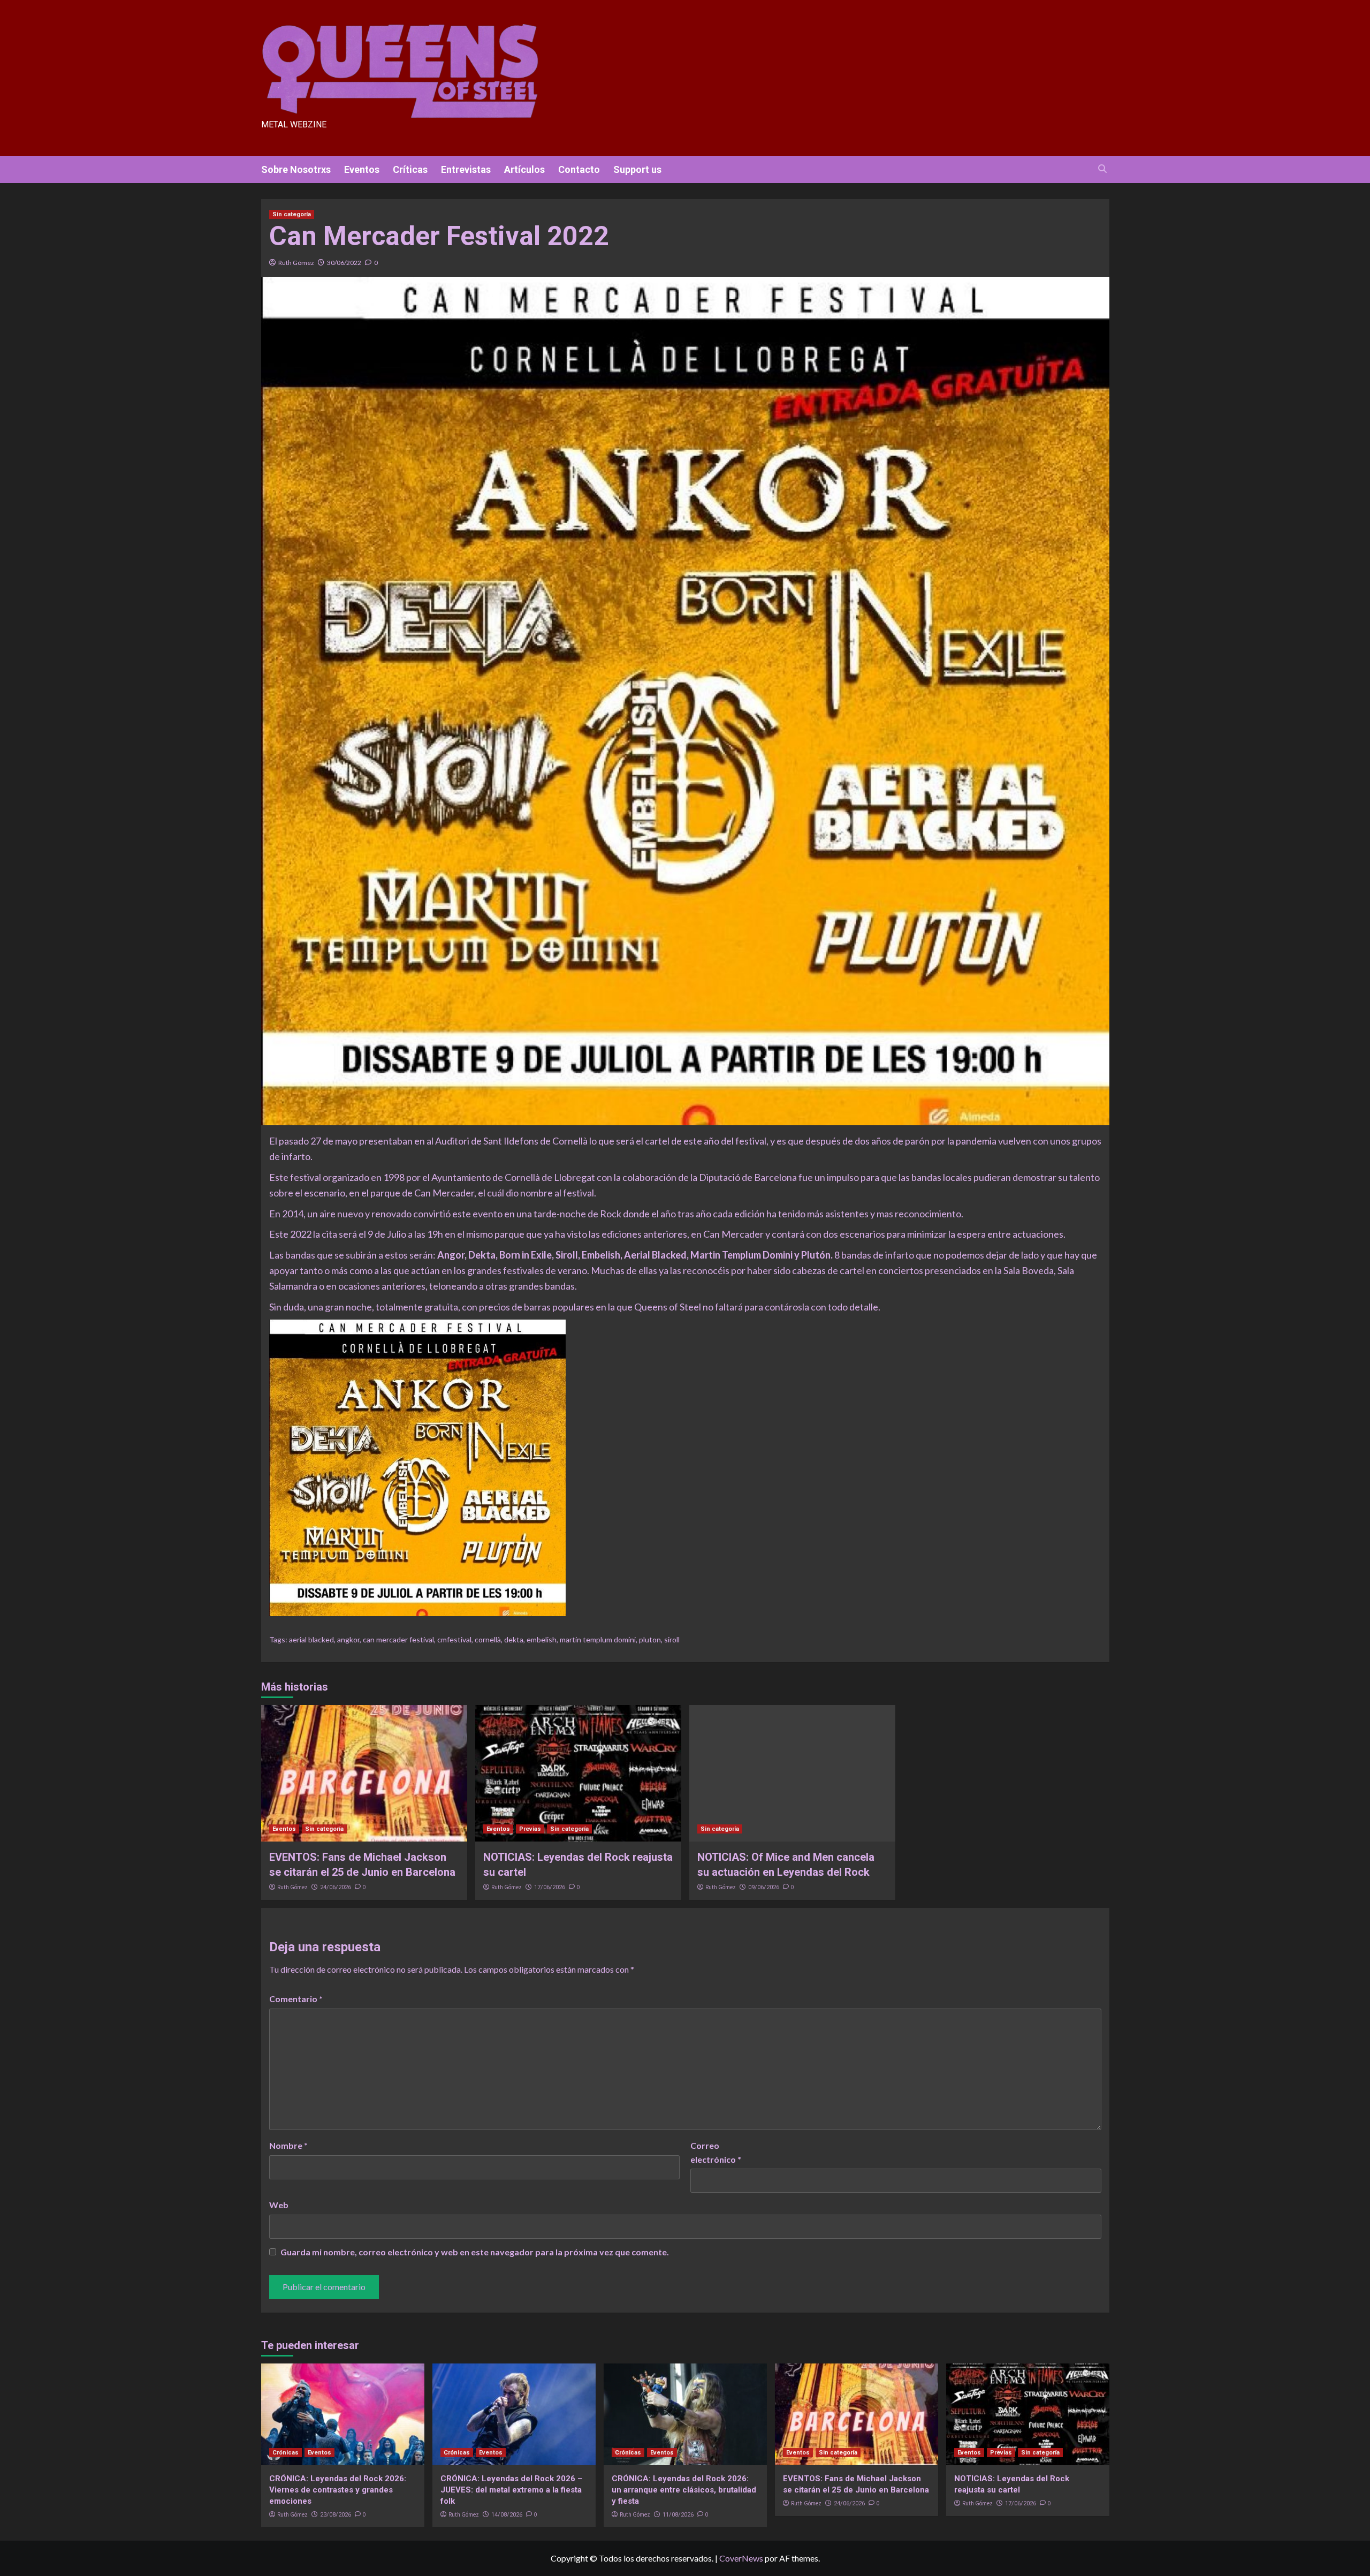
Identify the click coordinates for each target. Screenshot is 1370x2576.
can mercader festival (398, 1639)
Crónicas (286, 2453)
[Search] (1103, 169)
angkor (348, 1639)
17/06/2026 (550, 1887)
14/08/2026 (507, 2515)
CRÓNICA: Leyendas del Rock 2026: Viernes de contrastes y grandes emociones (338, 2490)
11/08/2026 (678, 2515)
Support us (637, 169)
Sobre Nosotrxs (296, 169)
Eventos (362, 169)
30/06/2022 (344, 263)
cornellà (488, 1639)
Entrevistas (466, 169)
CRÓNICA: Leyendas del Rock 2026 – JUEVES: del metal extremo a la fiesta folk (512, 2490)
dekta (514, 1639)
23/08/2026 (336, 2515)
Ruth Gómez (296, 263)
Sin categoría (292, 214)
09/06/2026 (764, 1887)
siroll (672, 1639)
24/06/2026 (336, 1887)
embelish (542, 1639)
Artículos (524, 169)
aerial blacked (311, 1639)
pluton (650, 1639)
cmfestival (454, 1639)
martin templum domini (598, 1639)
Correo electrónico (716, 2152)
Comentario (296, 1999)
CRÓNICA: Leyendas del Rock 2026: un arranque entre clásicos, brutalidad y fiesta (684, 2490)
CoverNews (741, 2558)
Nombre (288, 2145)
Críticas (410, 169)
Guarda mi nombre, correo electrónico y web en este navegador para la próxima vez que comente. (475, 2252)
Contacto (579, 169)
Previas (530, 1829)
